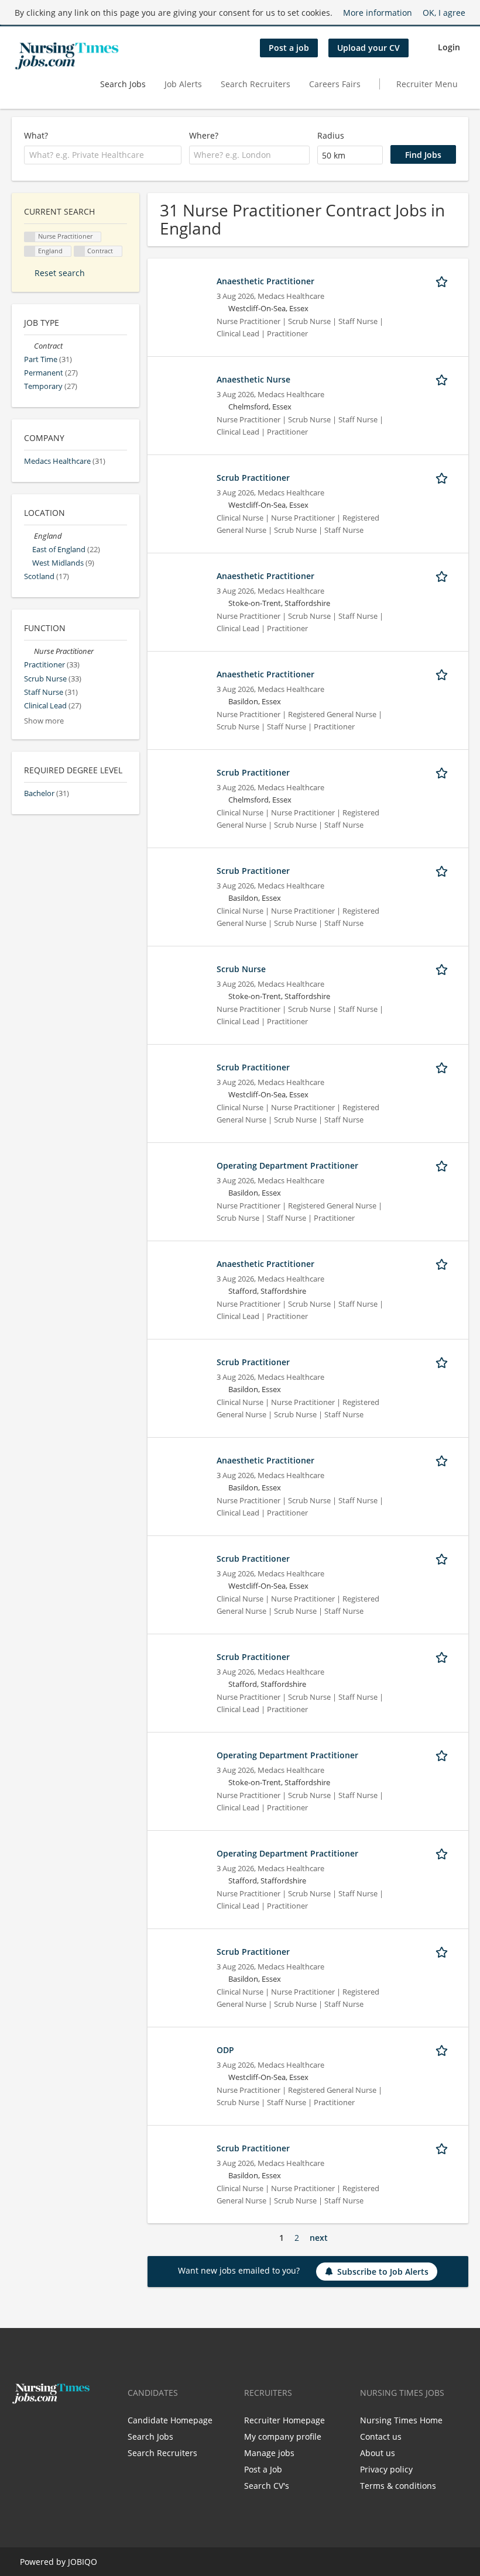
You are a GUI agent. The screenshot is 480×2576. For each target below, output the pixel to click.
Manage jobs (269, 2453)
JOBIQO (83, 2562)
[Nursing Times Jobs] (67, 56)
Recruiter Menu (427, 84)
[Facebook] (20, 2429)
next (319, 2238)
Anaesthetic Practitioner (265, 281)
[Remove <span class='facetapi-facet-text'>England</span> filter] (30, 251)
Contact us (381, 2436)
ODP (225, 2050)
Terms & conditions (398, 2486)
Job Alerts (183, 84)
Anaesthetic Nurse (253, 379)
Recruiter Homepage (284, 2420)
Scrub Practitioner (253, 478)
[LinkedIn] (57, 2429)
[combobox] (103, 155)
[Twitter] (40, 2429)
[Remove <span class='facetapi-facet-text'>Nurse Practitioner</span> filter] (30, 237)
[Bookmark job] (444, 281)
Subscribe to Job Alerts (383, 2272)
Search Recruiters (256, 84)
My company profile (283, 2436)
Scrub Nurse (241, 969)
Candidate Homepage (170, 2420)
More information (378, 13)
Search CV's (267, 2486)
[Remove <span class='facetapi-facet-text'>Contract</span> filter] (80, 251)
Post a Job (263, 2469)
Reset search (60, 273)
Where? (204, 135)
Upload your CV (368, 48)
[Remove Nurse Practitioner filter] (29, 651)
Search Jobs (123, 84)
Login (449, 47)
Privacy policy (386, 2469)
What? (36, 135)
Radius (331, 135)
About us (378, 2453)
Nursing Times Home (401, 2420)
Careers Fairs (335, 84)
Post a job (289, 48)
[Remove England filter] (29, 536)
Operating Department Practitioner (287, 1165)
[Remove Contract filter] (29, 346)
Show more (44, 721)
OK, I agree (444, 13)
